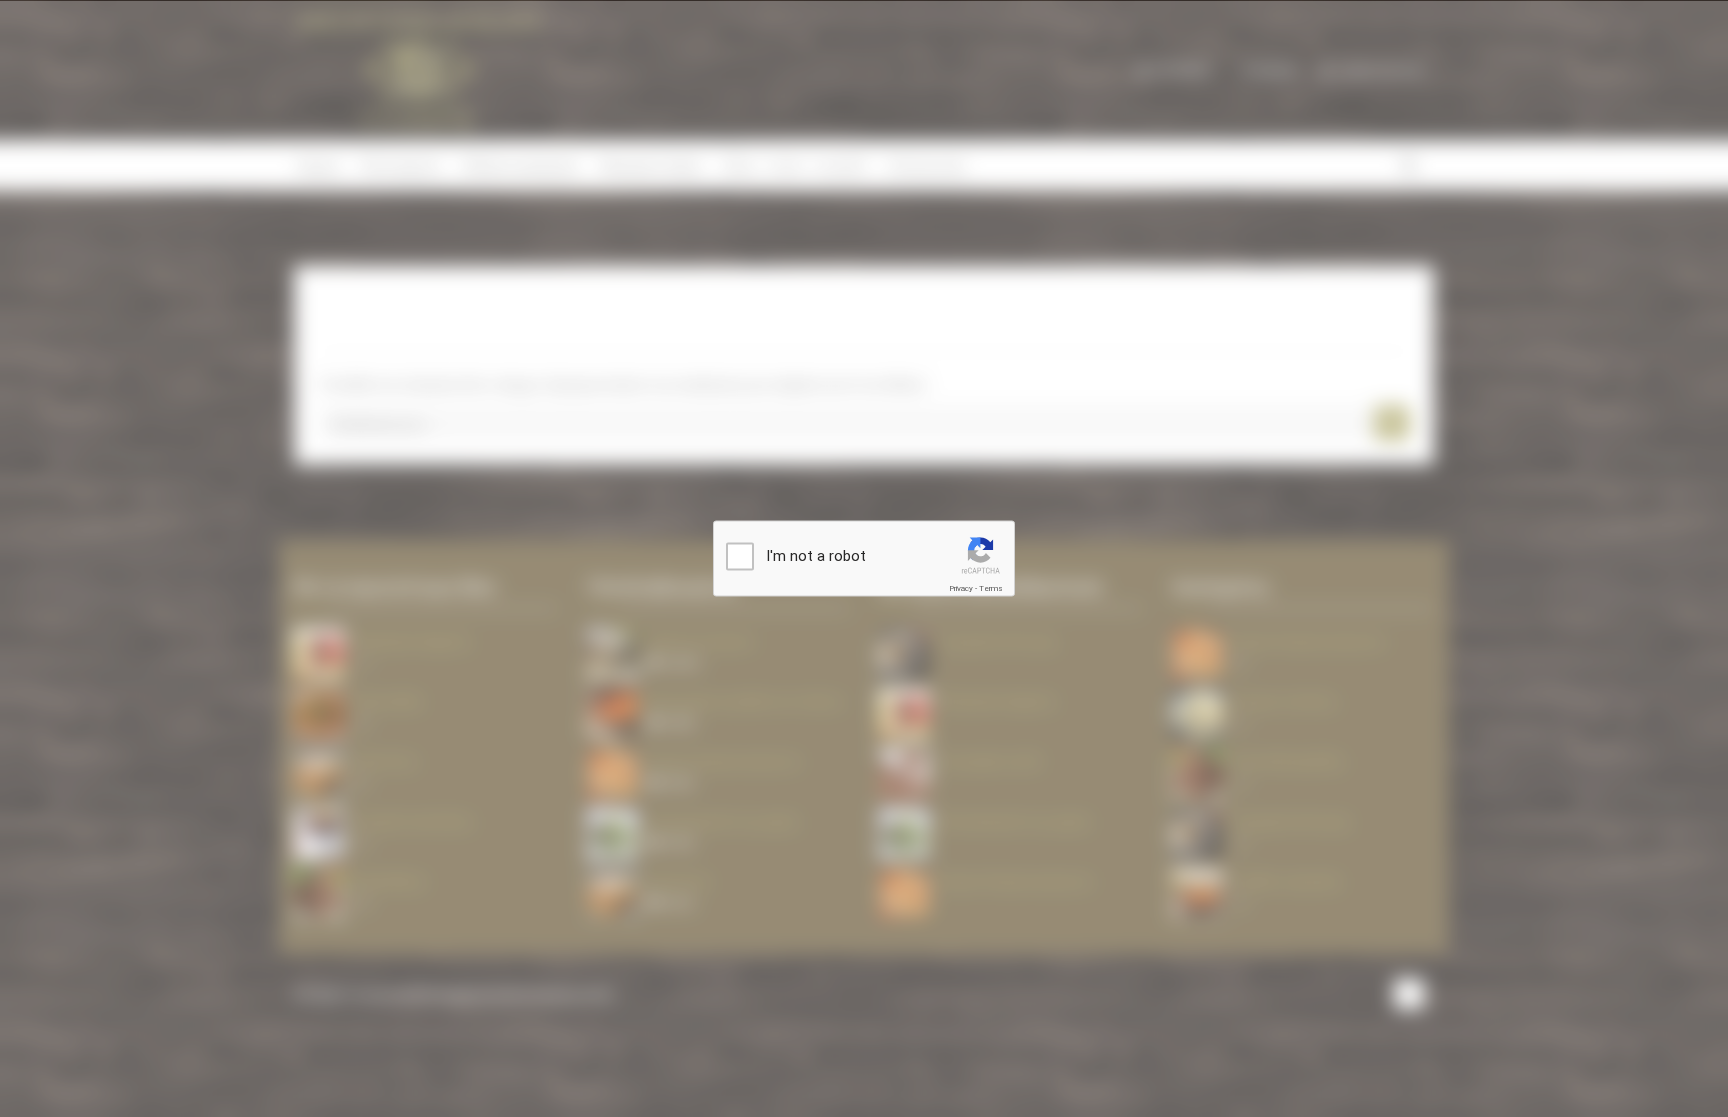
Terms (991, 588)
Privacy (961, 588)
